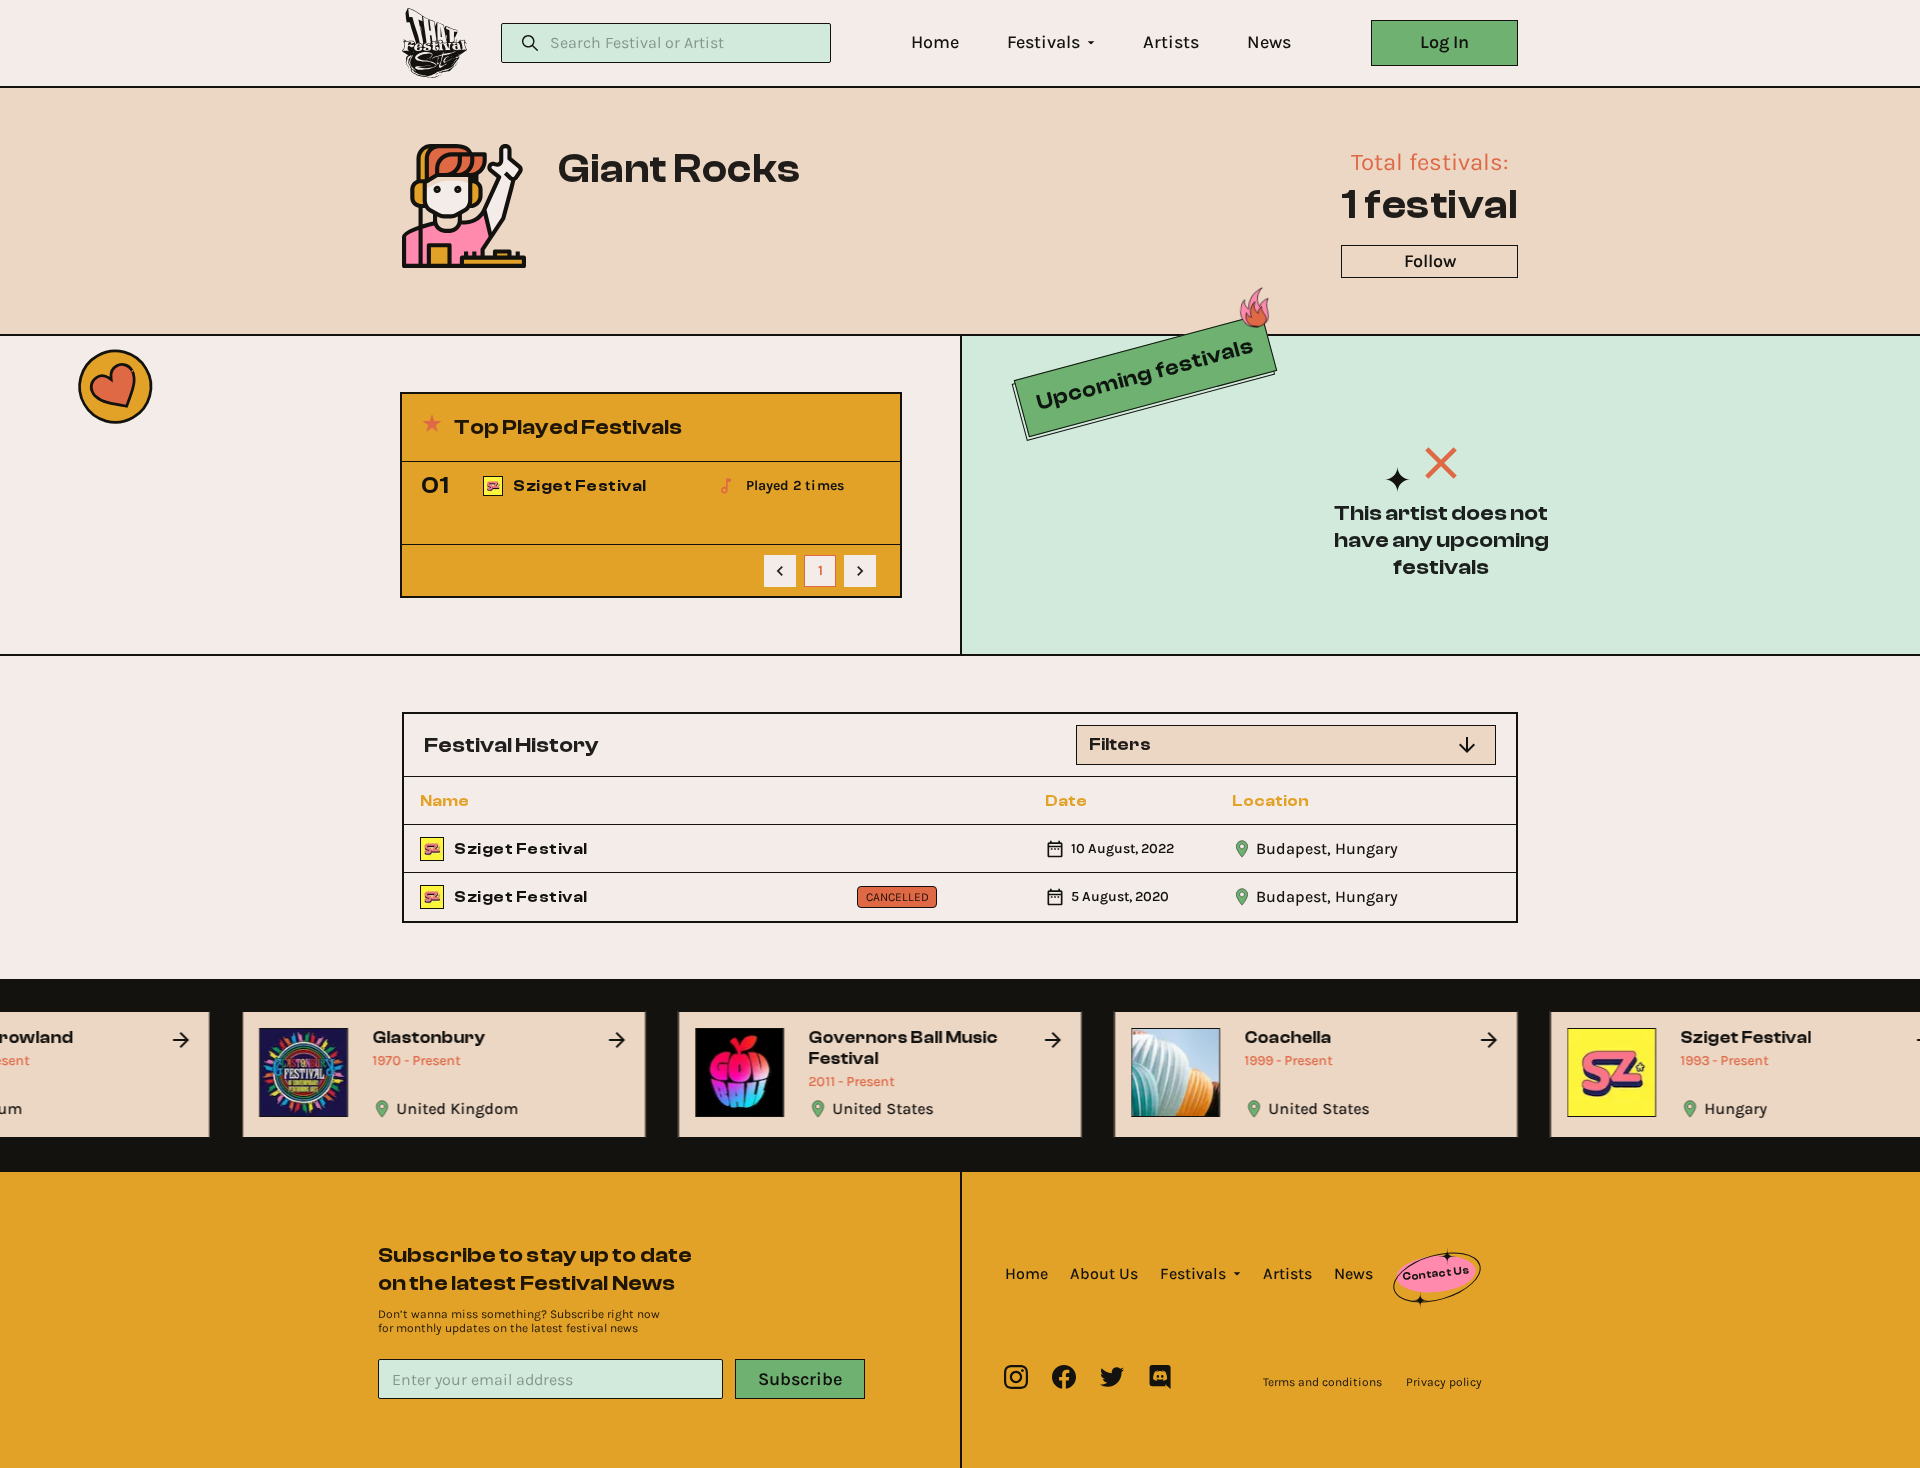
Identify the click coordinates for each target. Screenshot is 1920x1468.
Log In (1444, 42)
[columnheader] (529, 801)
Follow (1430, 261)
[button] (935, 42)
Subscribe (800, 1379)
